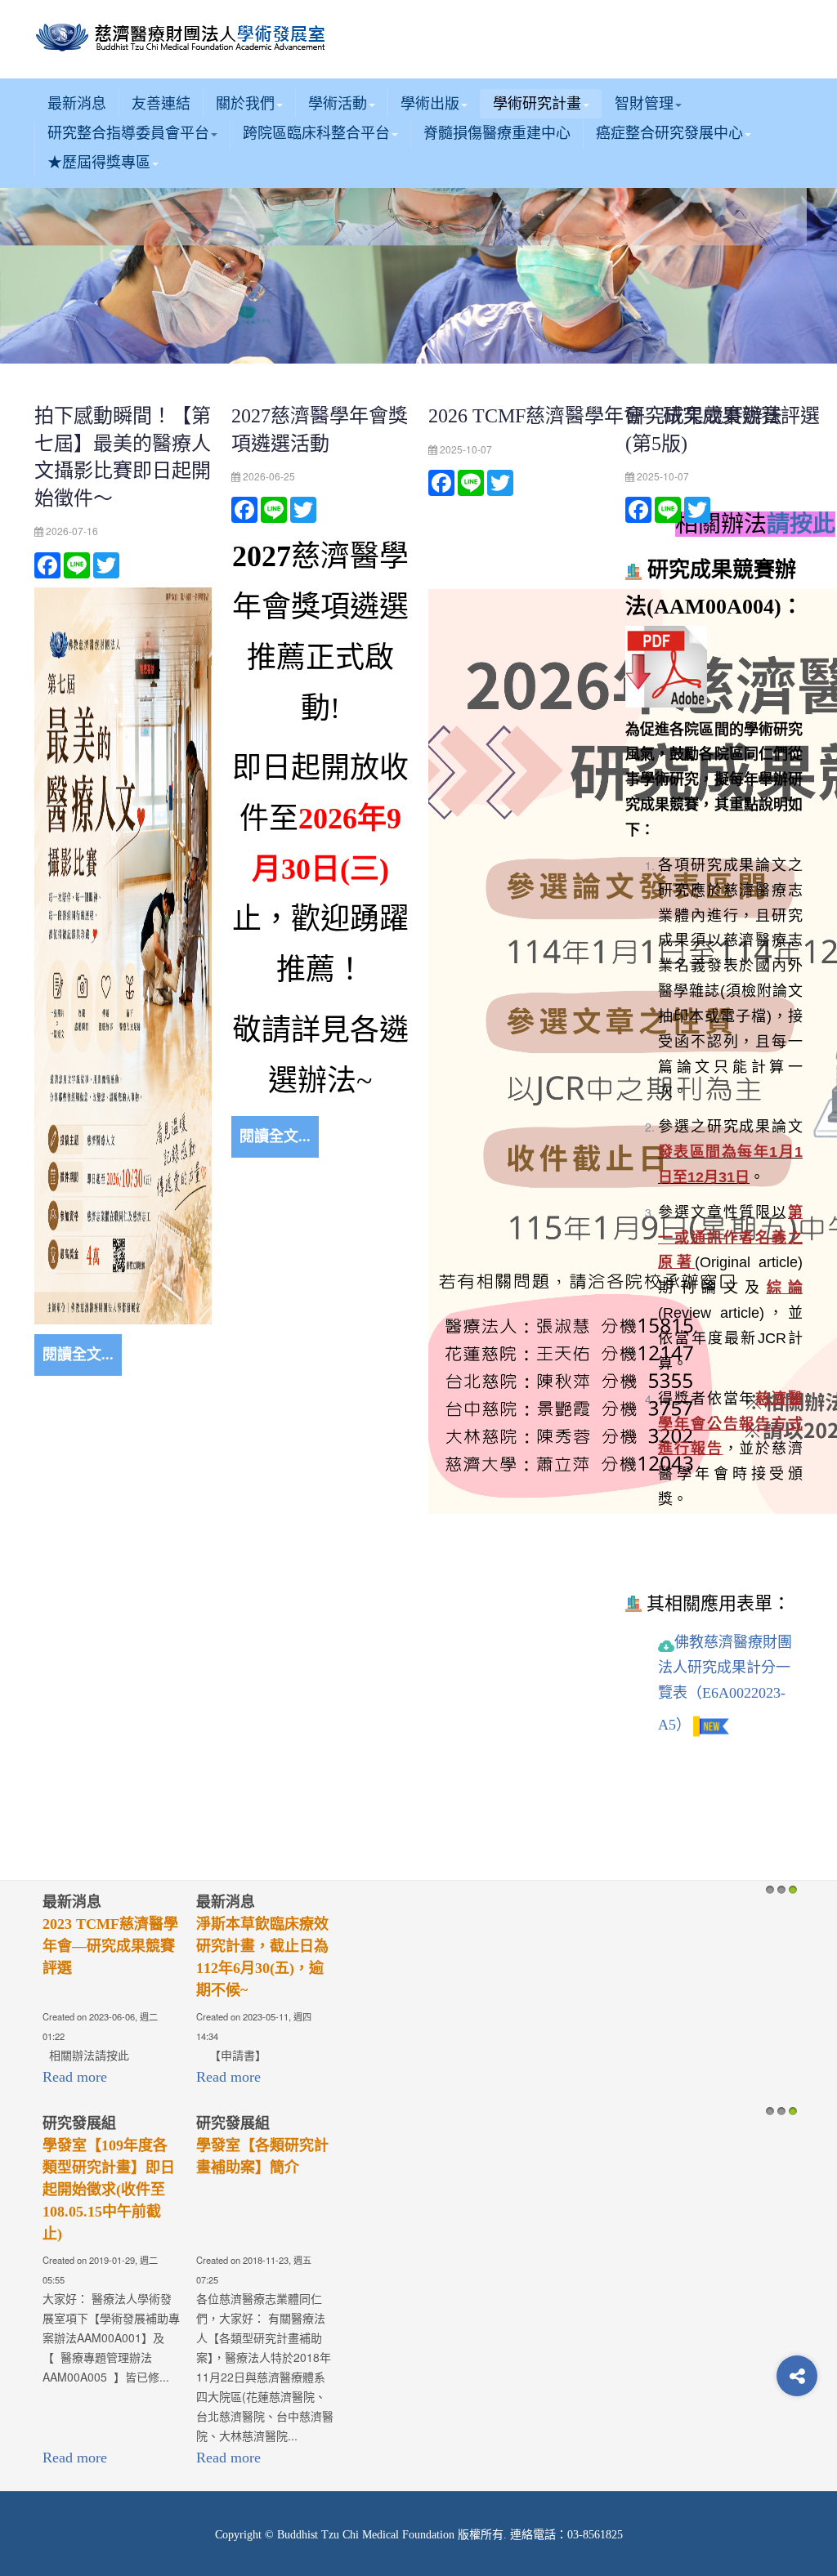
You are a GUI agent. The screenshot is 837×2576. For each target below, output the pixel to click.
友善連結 (161, 104)
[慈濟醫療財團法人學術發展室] (183, 39)
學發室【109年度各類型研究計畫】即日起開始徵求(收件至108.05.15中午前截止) (109, 2190)
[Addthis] (797, 2376)
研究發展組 (79, 2123)
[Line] (77, 564)
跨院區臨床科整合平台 (316, 133)
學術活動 (338, 104)
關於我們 (245, 104)
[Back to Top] (797, 2442)
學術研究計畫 (537, 104)
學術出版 (430, 104)
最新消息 (77, 104)
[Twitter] (106, 564)
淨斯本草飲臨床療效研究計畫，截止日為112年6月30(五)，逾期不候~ (262, 1957)
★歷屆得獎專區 (99, 163)
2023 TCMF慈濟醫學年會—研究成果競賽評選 (110, 1946)
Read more (75, 2077)
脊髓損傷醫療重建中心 (497, 133)
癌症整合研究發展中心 (669, 133)
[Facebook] (47, 564)
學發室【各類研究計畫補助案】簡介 (262, 2156)
